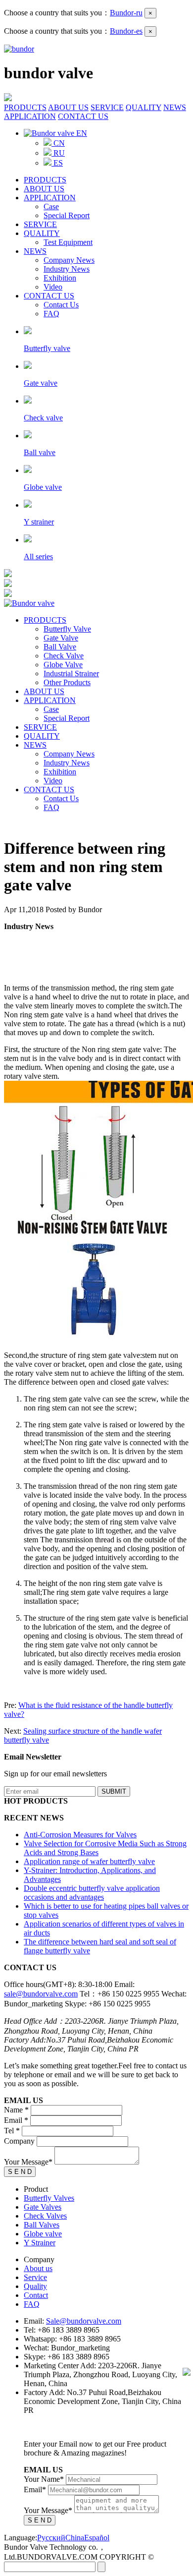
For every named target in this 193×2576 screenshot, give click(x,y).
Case (51, 206)
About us (38, 2268)
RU (58, 153)
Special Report (67, 215)
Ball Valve (60, 647)
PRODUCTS (25, 107)
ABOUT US (68, 107)
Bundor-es (126, 31)
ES (57, 163)
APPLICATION (30, 116)
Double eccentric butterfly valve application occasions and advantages (92, 1893)
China (75, 2538)
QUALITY (144, 107)
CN (58, 143)
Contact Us (61, 305)
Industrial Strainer (71, 673)
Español (97, 2538)
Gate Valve (61, 638)
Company (19, 2141)
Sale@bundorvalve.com (84, 2321)
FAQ (51, 314)
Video (53, 287)
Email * (16, 2120)
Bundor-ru (126, 13)
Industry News (67, 269)
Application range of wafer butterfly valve (89, 1861)
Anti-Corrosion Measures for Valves (80, 1835)
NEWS (175, 107)
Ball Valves (42, 2225)
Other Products (67, 682)
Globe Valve (63, 665)
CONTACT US (83, 116)
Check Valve (64, 656)
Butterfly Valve (67, 629)
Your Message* (28, 2162)
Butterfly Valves (49, 2198)
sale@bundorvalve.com (41, 1994)
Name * (16, 2110)
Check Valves (45, 2216)
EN (81, 133)
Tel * (12, 2131)
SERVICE (107, 107)
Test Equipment (68, 242)
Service (35, 2277)
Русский (51, 2538)
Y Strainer (40, 2243)
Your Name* (44, 2479)
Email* (35, 2489)
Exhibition (60, 278)
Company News (69, 260)
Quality (35, 2286)
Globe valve (43, 2234)
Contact (36, 2295)
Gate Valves (43, 2207)
